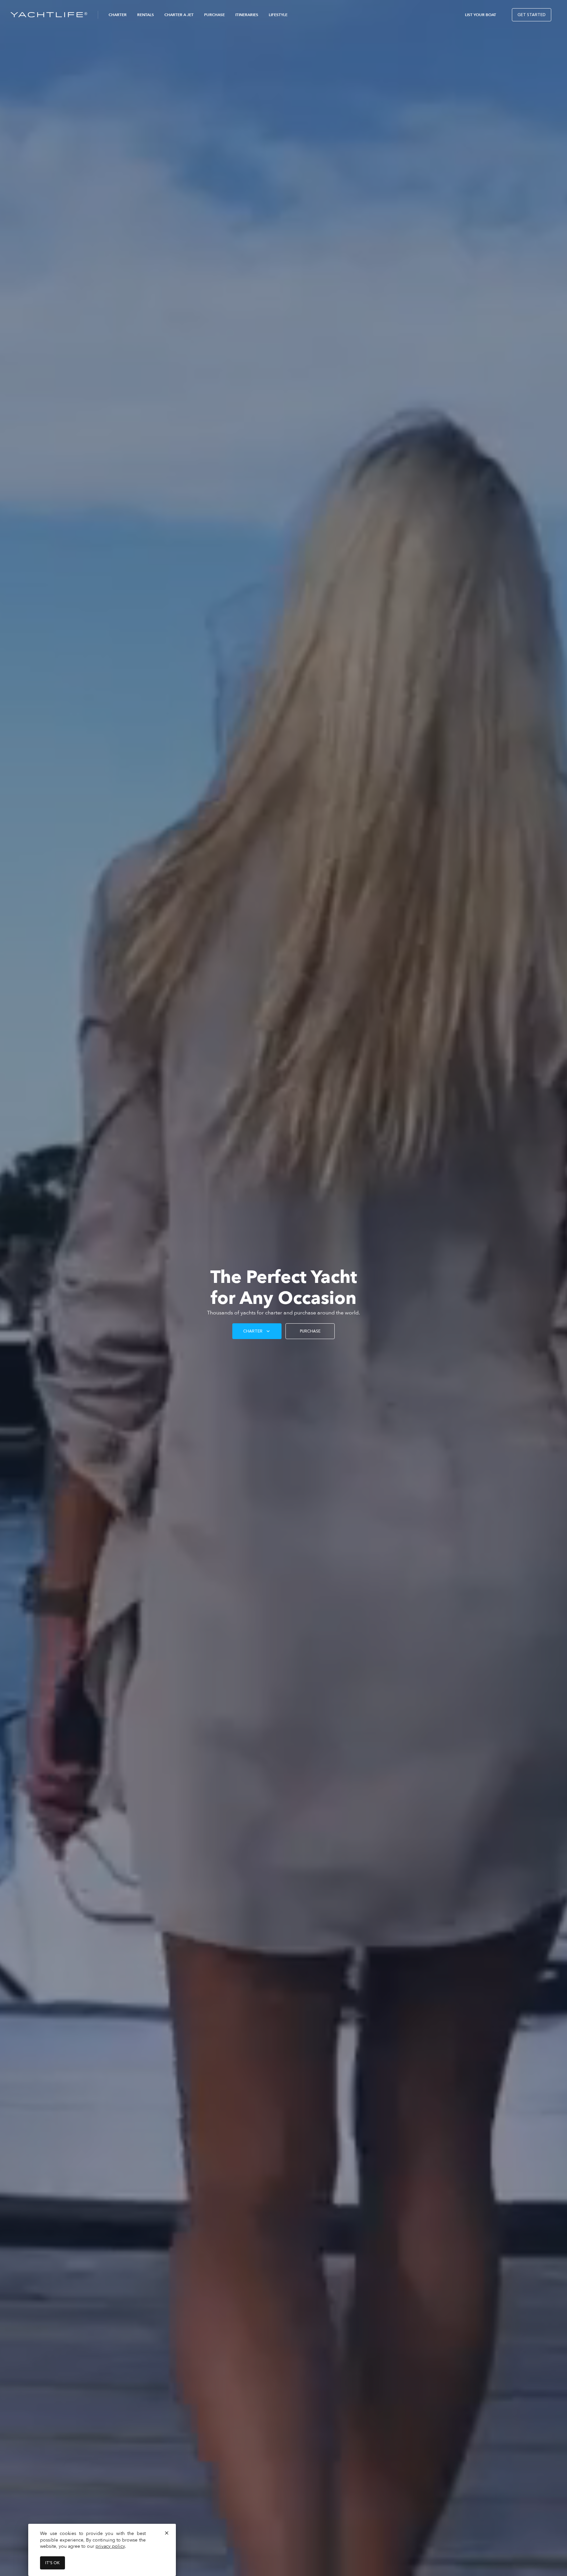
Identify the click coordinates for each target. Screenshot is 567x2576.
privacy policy (110, 2546)
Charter (118, 15)
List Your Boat (481, 15)
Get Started (532, 15)
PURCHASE (310, 1331)
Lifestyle (278, 15)
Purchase (214, 15)
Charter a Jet (179, 15)
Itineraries (247, 15)
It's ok (52, 2563)
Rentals (146, 15)
